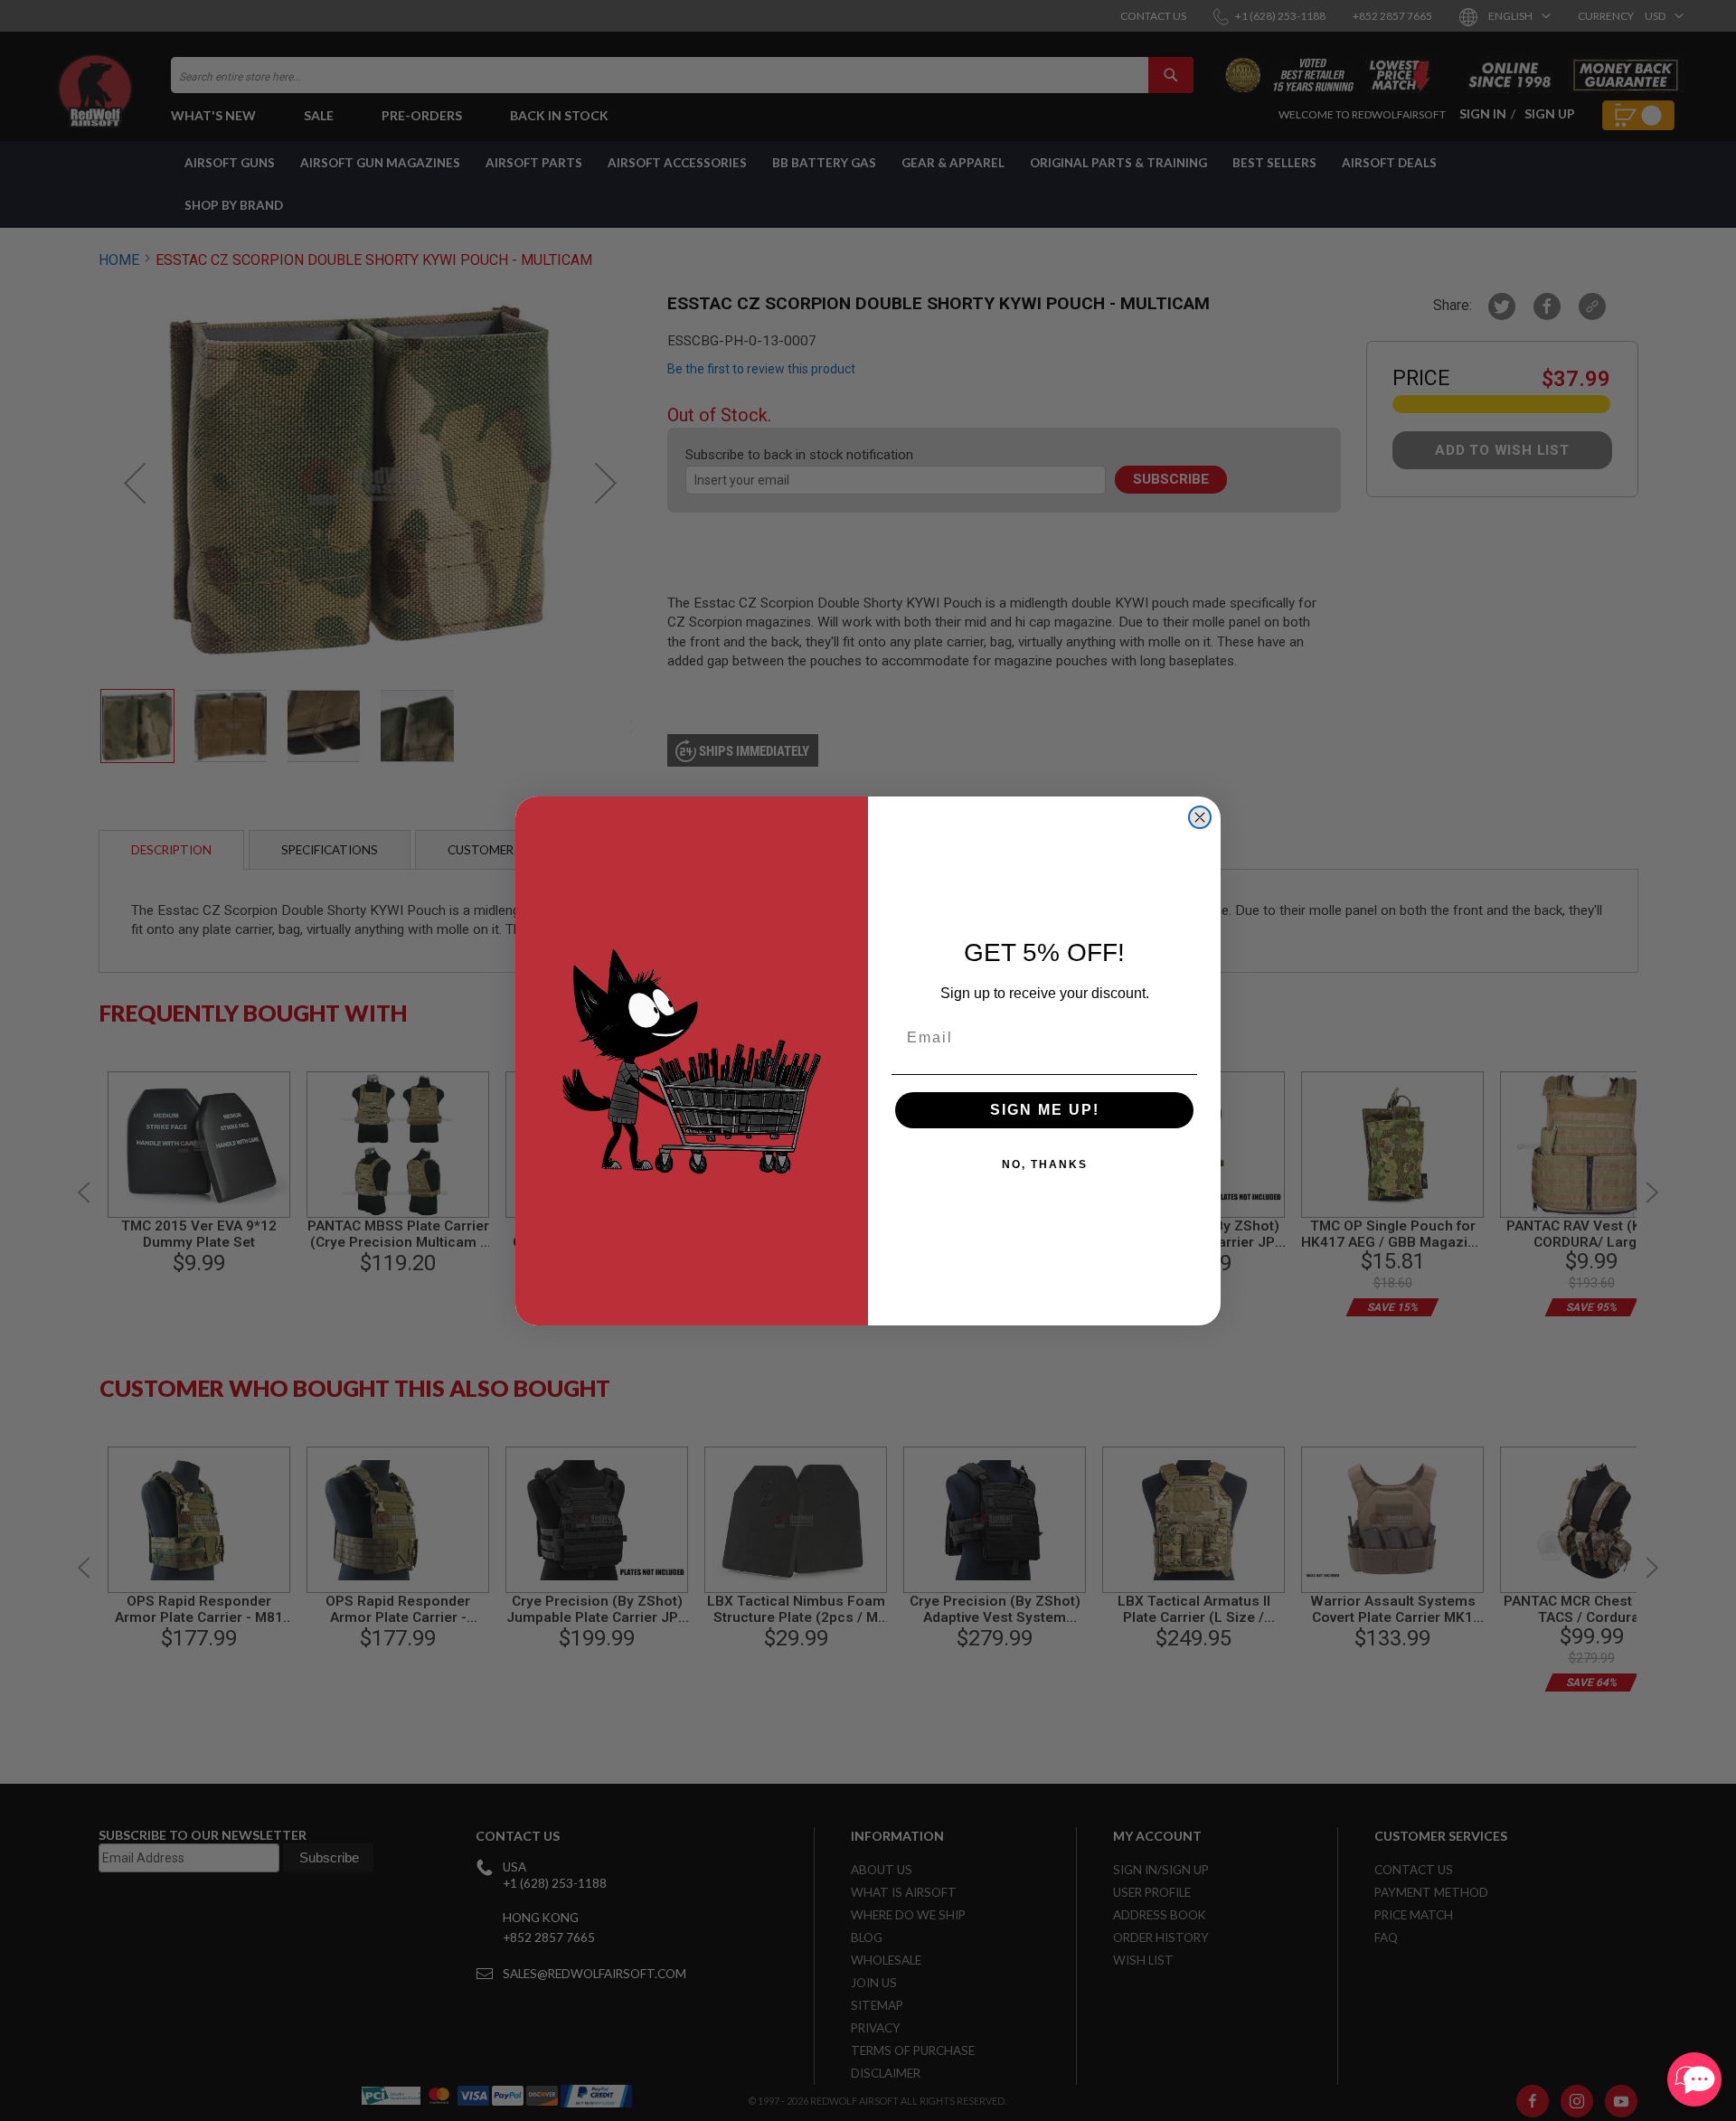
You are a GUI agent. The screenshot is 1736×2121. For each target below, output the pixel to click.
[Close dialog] (1200, 817)
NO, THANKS (1045, 1164)
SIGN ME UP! (1045, 1110)
